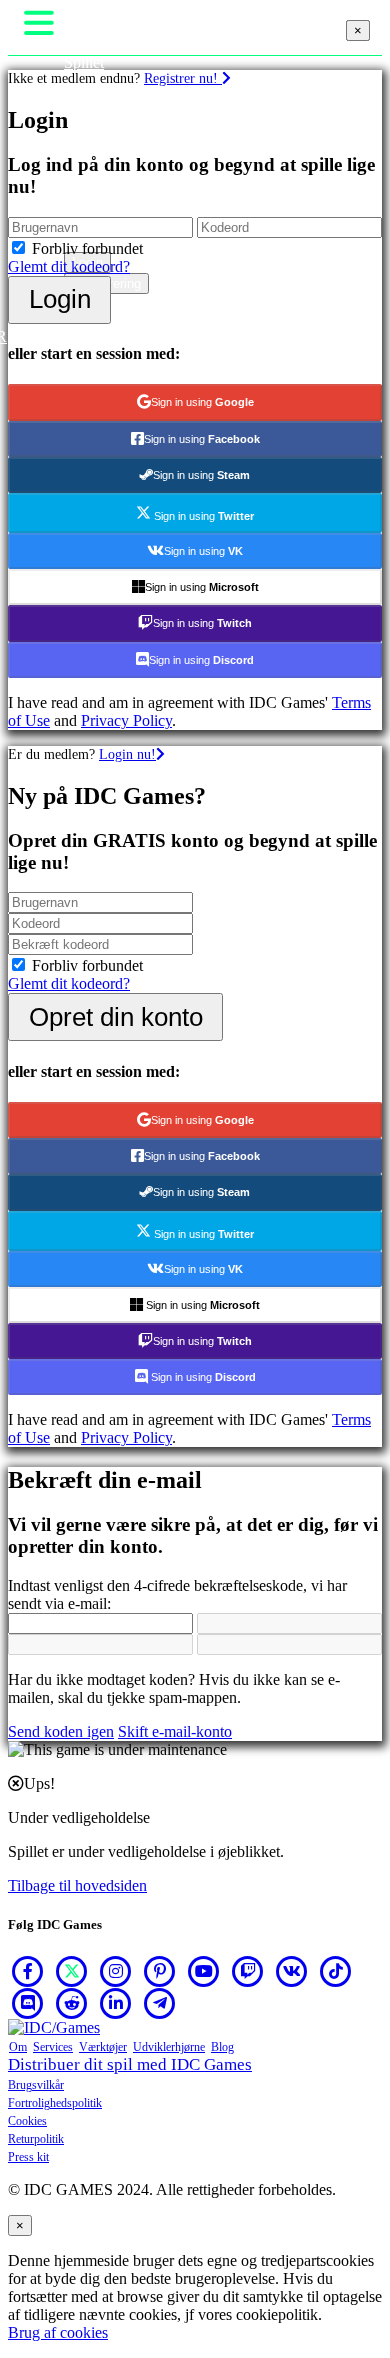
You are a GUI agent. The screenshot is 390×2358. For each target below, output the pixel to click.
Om (18, 2047)
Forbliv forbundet (87, 248)
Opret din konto (116, 1017)
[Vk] (292, 1971)
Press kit (28, 2157)
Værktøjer (103, 2047)
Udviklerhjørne (169, 2047)
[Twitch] (248, 1971)
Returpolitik (36, 2139)
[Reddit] (72, 2003)
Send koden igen (61, 1731)
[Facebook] (28, 1971)
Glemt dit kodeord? (69, 266)
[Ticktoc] (336, 1971)
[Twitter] (72, 1971)
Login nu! (127, 754)
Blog (222, 2047)
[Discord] (28, 2003)
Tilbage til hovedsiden (77, 1885)
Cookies (27, 2121)
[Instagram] (116, 1971)
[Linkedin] (116, 2003)
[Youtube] (204, 1971)
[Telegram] (160, 2003)
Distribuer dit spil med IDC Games (130, 2064)
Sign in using (202, 402)
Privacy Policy (126, 720)
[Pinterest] (160, 1971)
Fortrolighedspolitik (55, 2103)
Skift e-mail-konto (175, 1731)
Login (60, 299)
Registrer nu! (183, 78)
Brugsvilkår (36, 2085)
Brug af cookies (58, 2332)
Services (53, 2047)
